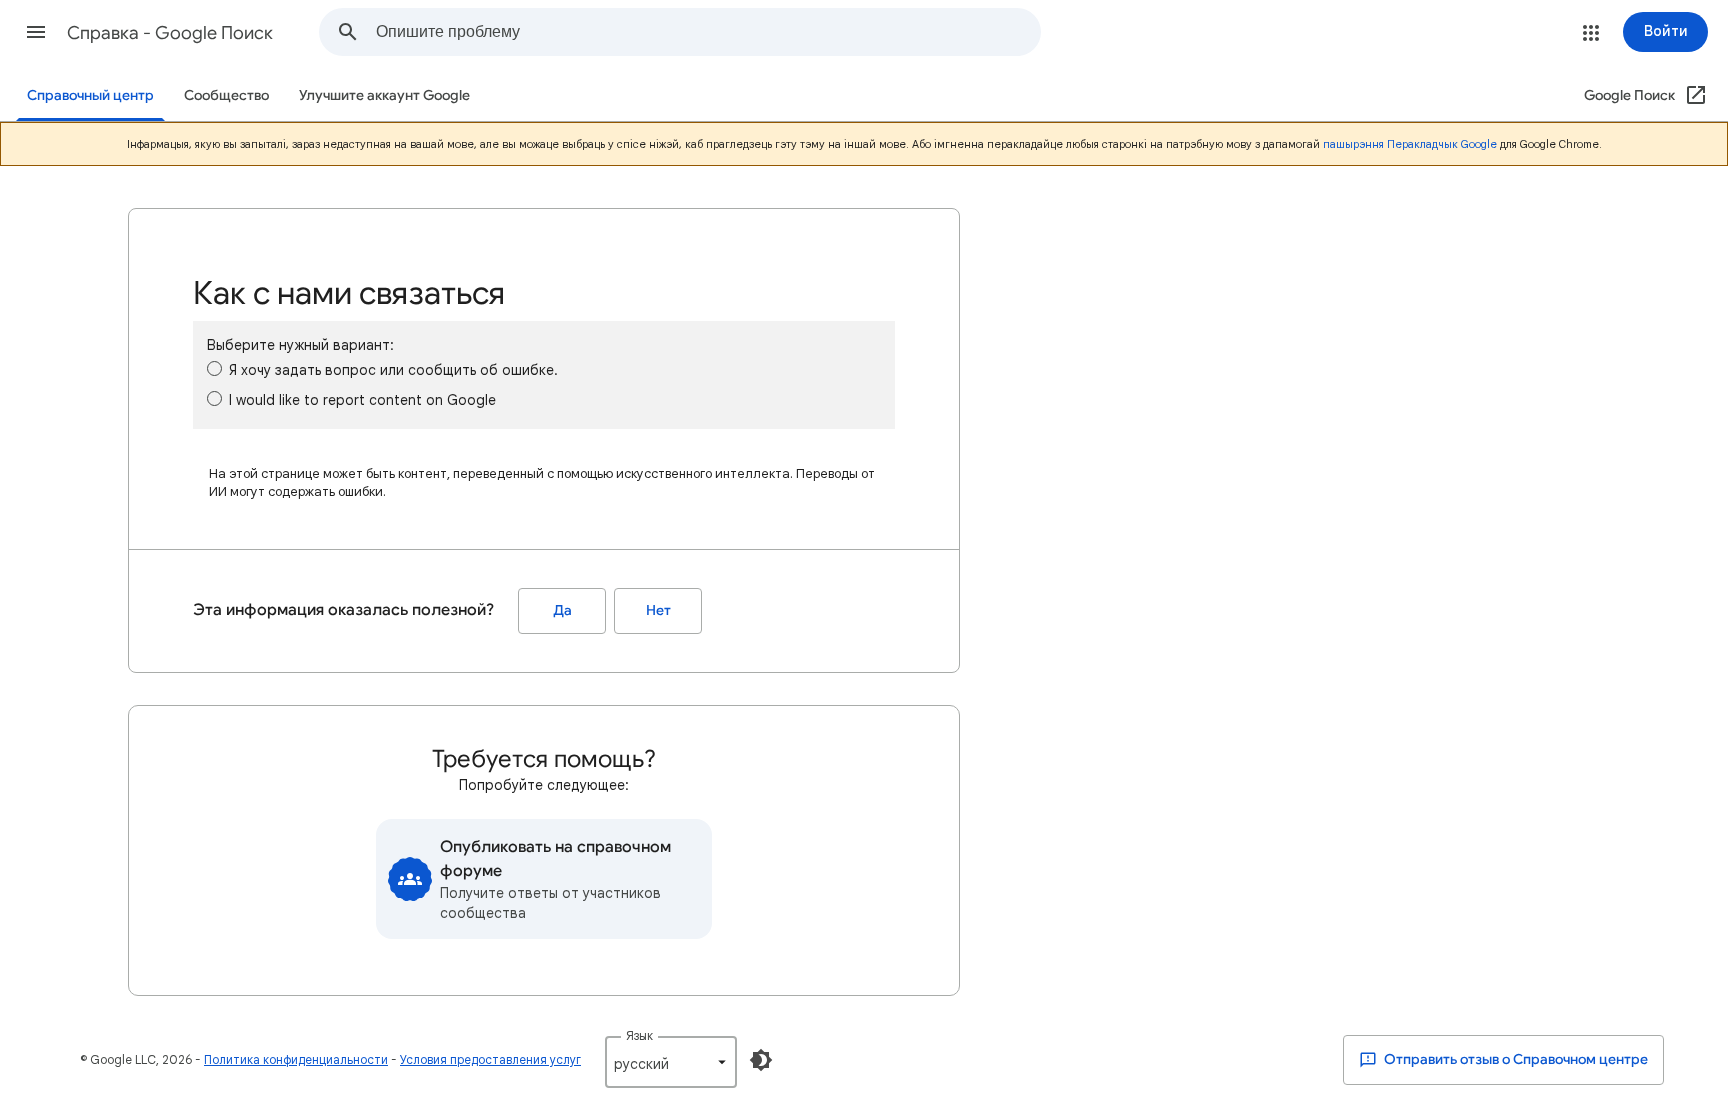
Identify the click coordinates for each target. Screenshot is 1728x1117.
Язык (639, 1035)
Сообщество (226, 95)
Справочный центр (90, 95)
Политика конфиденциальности (296, 1059)
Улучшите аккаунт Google (384, 95)
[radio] (214, 368)
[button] (36, 32)
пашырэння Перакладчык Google (1410, 144)
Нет (658, 610)
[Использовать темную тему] (761, 1060)
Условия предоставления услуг (490, 1059)
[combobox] (708, 32)
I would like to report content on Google (362, 400)
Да (562, 610)
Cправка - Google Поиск (170, 33)
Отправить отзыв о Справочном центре (1514, 1059)
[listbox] (671, 1062)
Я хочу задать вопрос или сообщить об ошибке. (393, 370)
